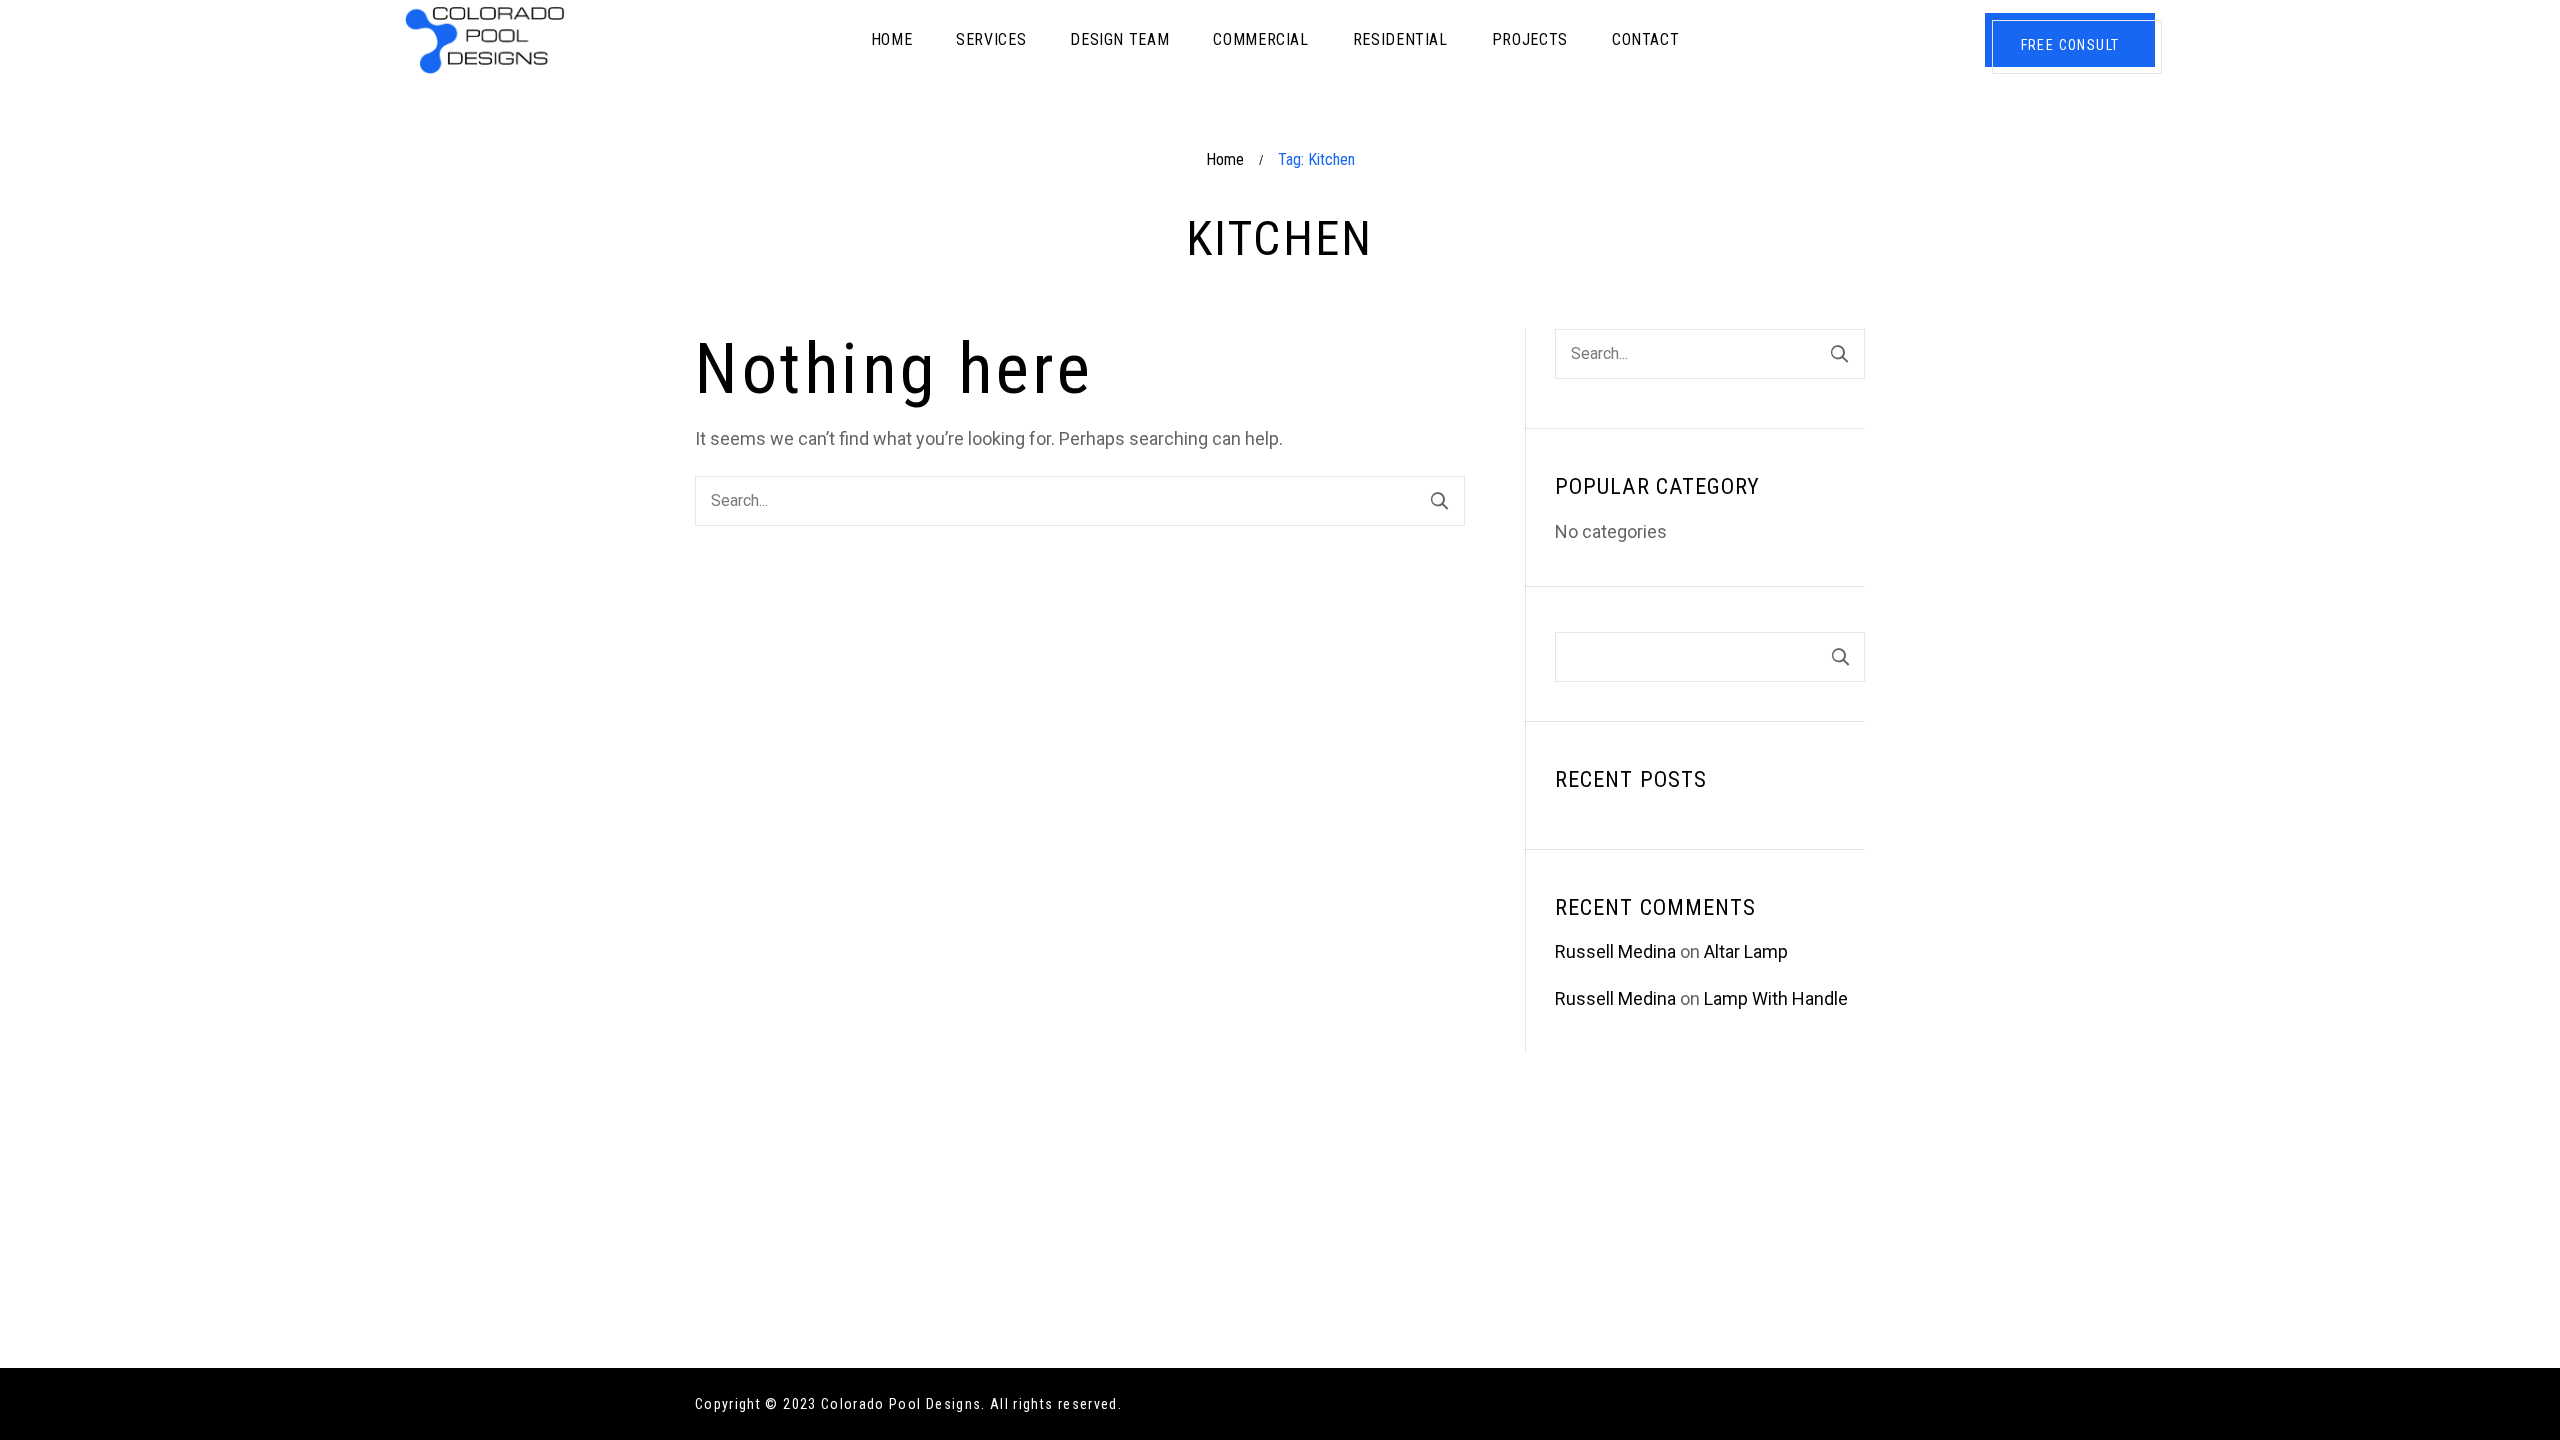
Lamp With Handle (1776, 998)
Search (1840, 657)
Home (1225, 159)
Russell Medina (1615, 951)
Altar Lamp (1746, 951)
